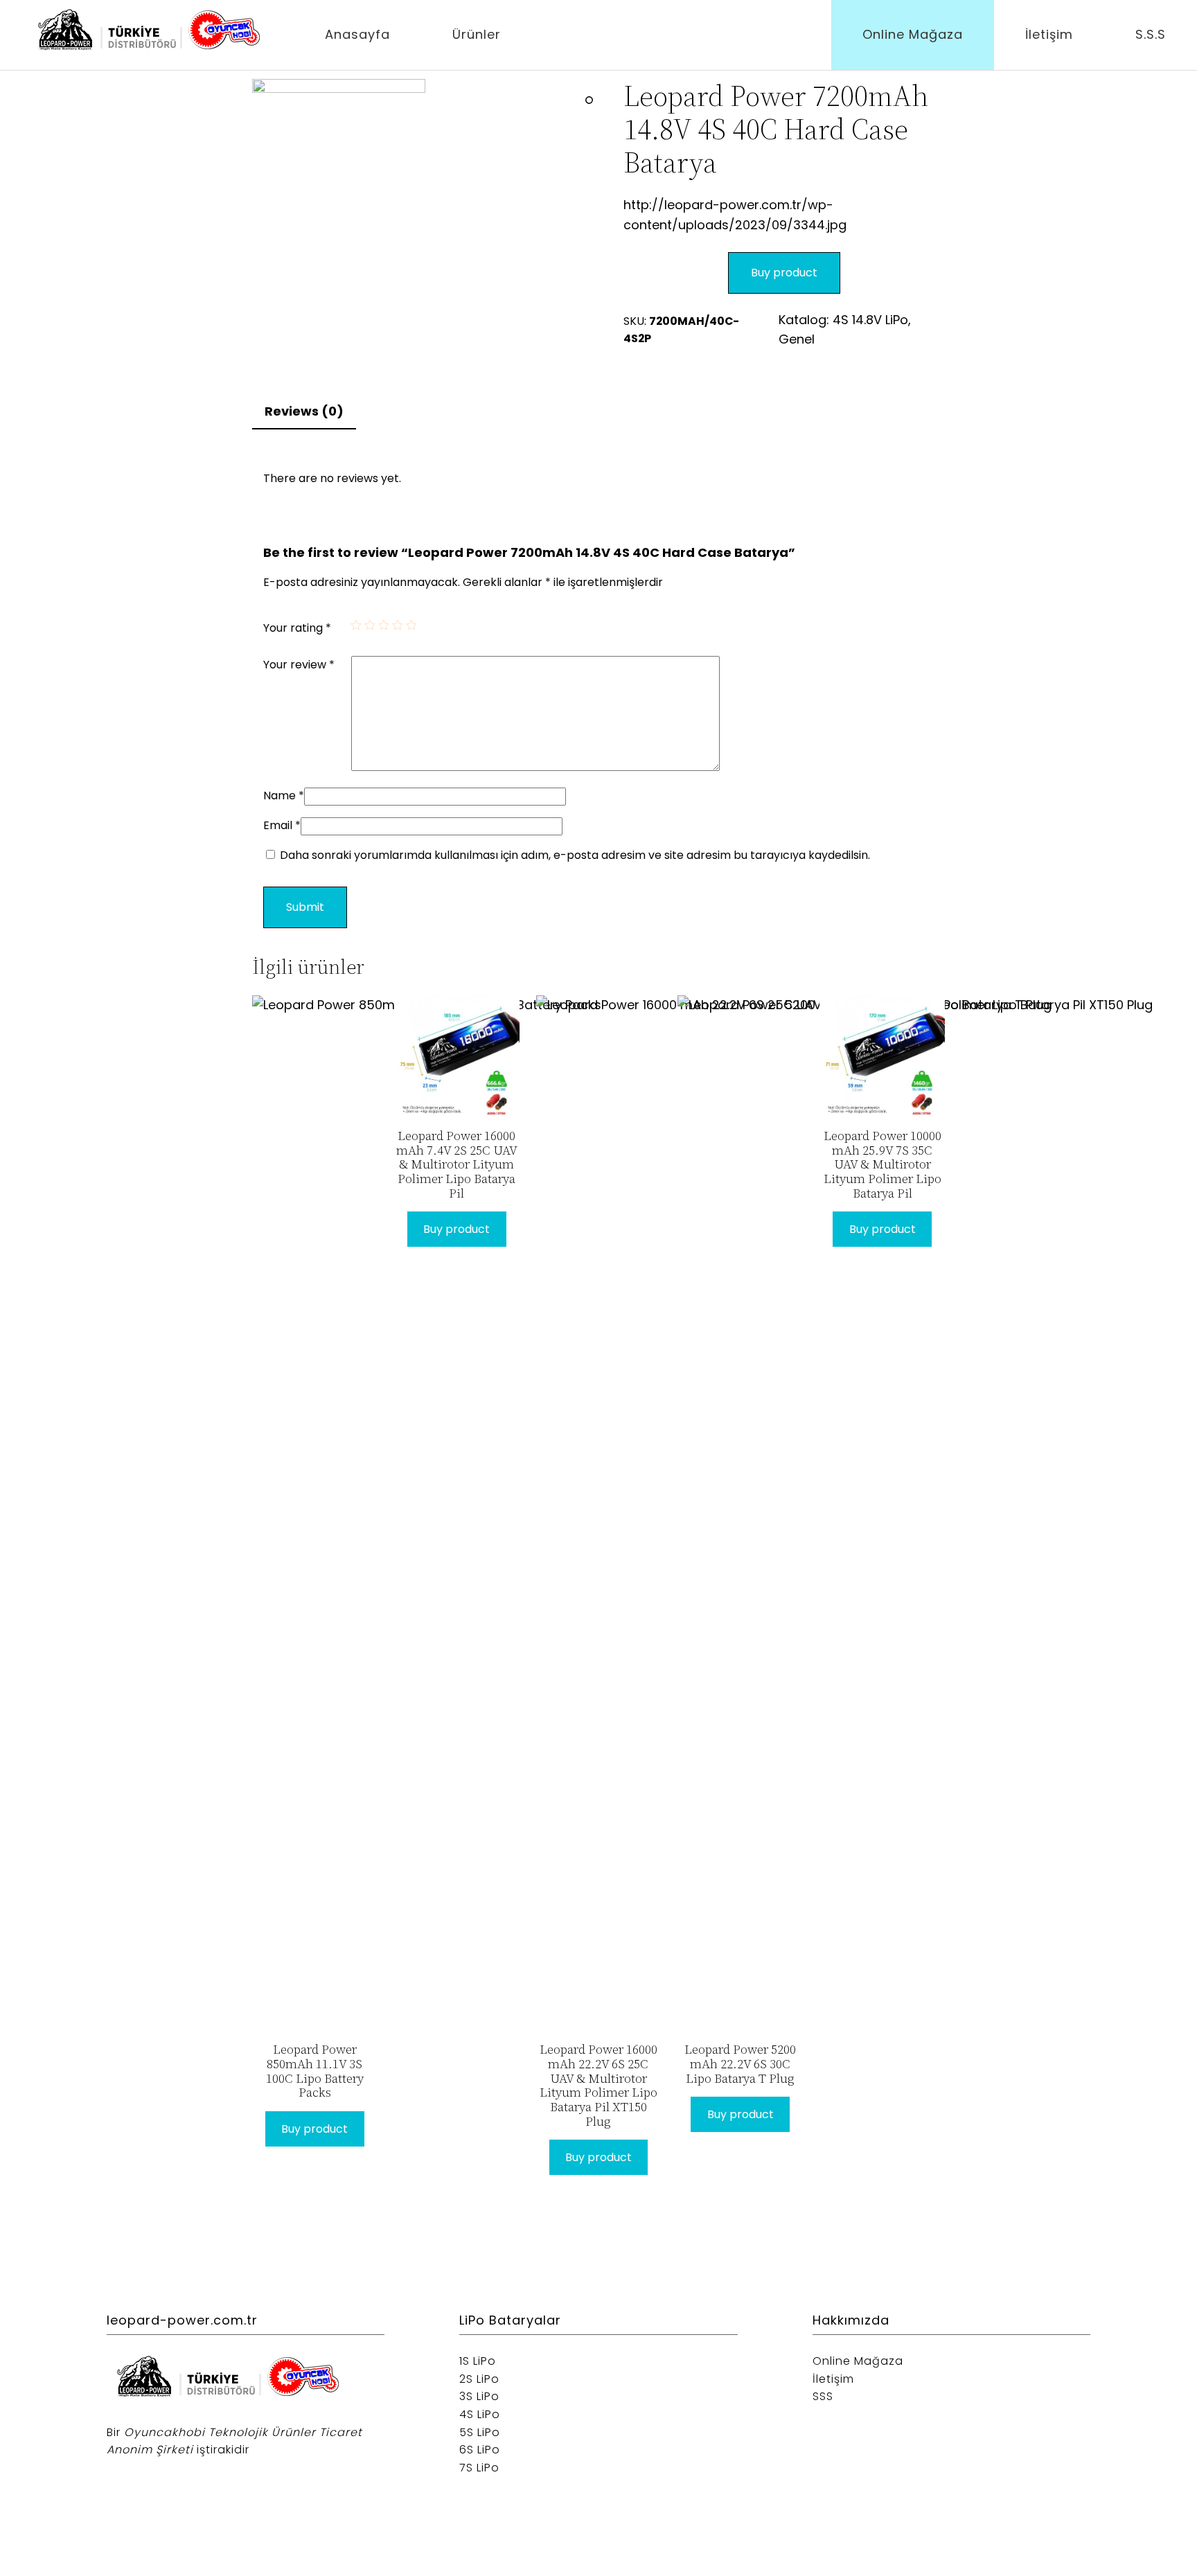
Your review (299, 665)
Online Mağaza (913, 34)
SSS (823, 2396)
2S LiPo (479, 2379)
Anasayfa (357, 34)
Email (282, 825)
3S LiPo (479, 2396)
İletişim (1049, 34)
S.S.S (1151, 34)
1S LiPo (478, 2361)
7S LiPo (479, 2468)
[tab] (304, 412)
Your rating (297, 628)
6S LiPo (480, 2450)
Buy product (784, 273)
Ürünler (477, 34)
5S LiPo (480, 2432)
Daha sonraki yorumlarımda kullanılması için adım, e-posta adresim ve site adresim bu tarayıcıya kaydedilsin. (575, 855)
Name (284, 796)
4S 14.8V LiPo (870, 320)
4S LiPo (480, 2414)
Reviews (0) (304, 411)
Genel (797, 339)
